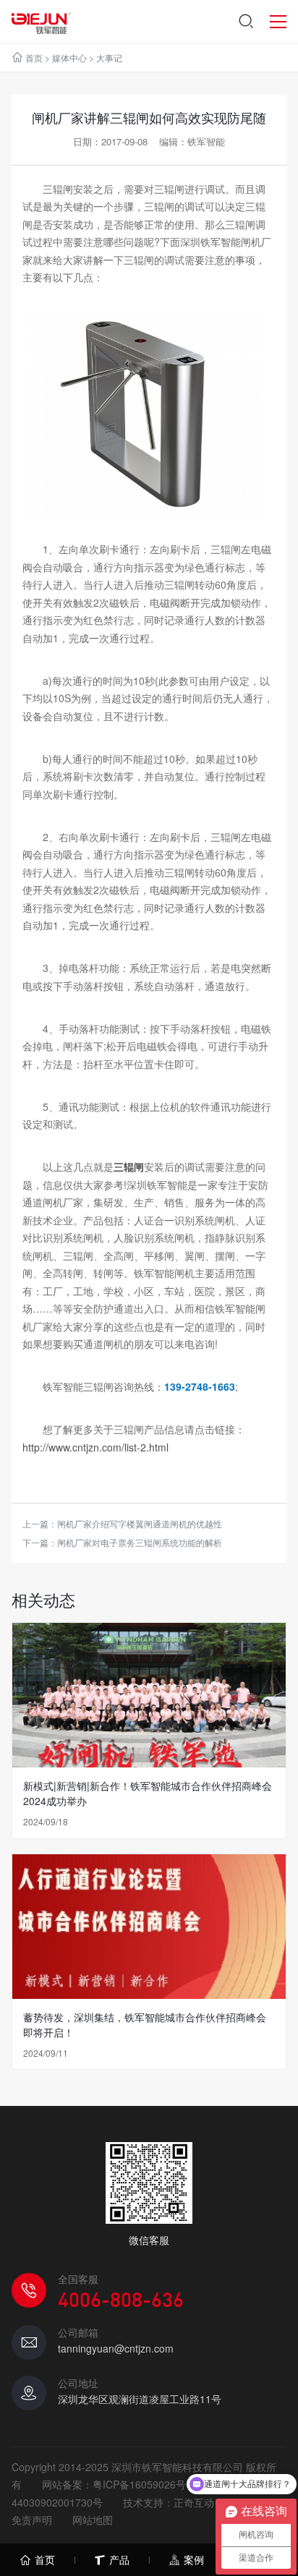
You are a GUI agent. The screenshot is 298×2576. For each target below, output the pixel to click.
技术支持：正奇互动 (169, 2502)
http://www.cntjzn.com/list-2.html (95, 1447)
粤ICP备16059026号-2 (144, 2484)
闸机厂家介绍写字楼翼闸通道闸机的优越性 (140, 1523)
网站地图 (93, 2520)
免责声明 (32, 2520)
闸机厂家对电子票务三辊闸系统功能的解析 (140, 1542)
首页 (34, 57)
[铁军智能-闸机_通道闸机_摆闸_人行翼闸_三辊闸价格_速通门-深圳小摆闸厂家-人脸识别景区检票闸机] (41, 22)
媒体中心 (69, 57)
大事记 (109, 57)
